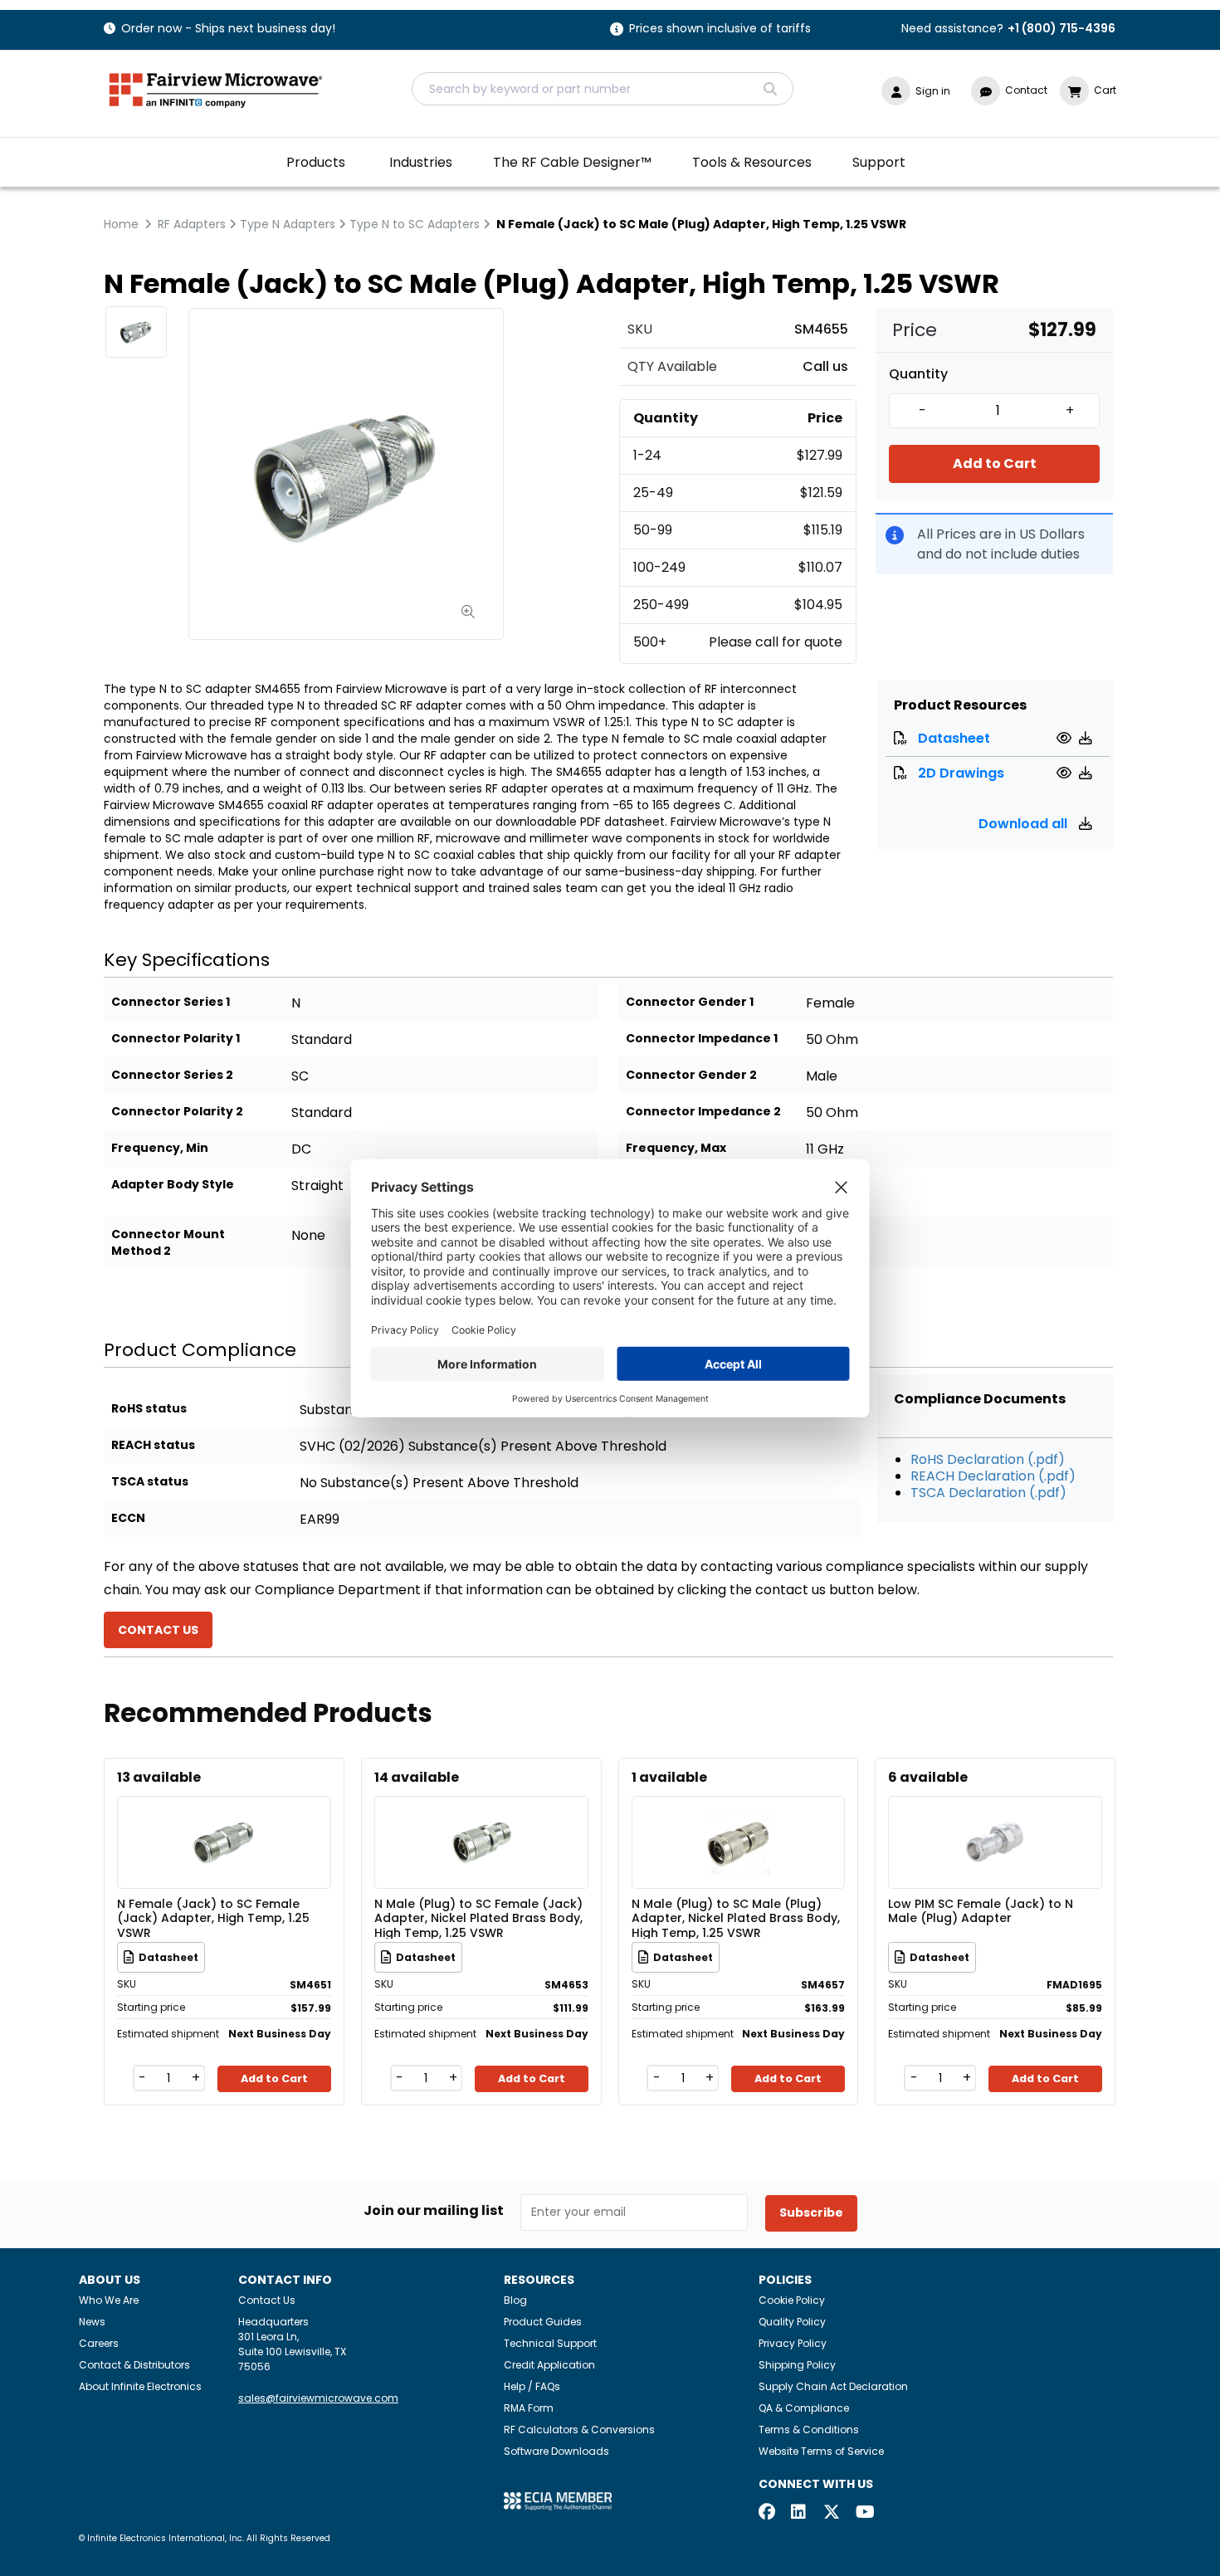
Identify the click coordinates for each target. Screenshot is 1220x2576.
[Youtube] (864, 2513)
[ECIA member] (558, 2500)
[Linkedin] (799, 2513)
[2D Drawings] (1066, 773)
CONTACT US (158, 1630)
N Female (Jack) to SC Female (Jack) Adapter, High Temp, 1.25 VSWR (213, 1918)
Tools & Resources (752, 162)
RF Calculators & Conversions (579, 2430)
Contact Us (267, 2300)
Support (879, 162)
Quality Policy (792, 2322)
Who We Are (109, 2300)
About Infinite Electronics (140, 2386)
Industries (421, 162)
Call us (825, 366)
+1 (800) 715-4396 (1061, 28)
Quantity (918, 374)
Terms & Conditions (809, 2430)
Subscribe (811, 2213)
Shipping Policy (797, 2365)
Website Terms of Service (821, 2451)
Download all (1025, 824)
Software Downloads (556, 2451)
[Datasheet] (1066, 738)
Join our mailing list (434, 2211)
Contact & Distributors (134, 2365)
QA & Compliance (804, 2408)
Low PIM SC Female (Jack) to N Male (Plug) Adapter (981, 1912)
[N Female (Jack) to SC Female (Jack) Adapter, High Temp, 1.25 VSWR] (224, 1818)
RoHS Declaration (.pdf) (988, 1459)
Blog (515, 2300)
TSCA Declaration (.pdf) (988, 1493)
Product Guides (543, 2322)
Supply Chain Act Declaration (833, 2386)
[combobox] (603, 89)
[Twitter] (832, 2513)
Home (121, 224)
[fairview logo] (216, 88)
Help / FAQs (532, 2386)
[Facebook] (767, 2513)
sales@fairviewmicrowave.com (318, 2398)
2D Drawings (961, 773)
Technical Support (550, 2343)
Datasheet (954, 738)
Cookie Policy (792, 2300)
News (92, 2322)
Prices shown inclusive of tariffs (720, 29)
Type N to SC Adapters (415, 224)
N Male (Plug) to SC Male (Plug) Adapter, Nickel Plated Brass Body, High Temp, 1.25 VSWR (736, 1918)
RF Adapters (192, 224)
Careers (99, 2343)
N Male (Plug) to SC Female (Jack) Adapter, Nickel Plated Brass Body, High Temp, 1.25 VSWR (478, 1918)
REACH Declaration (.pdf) (993, 1476)
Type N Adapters (288, 224)
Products (316, 162)
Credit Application (549, 2365)
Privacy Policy (793, 2343)
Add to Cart (995, 463)
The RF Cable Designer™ (572, 162)
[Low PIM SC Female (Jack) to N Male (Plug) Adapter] (995, 1818)
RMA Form (529, 2408)
